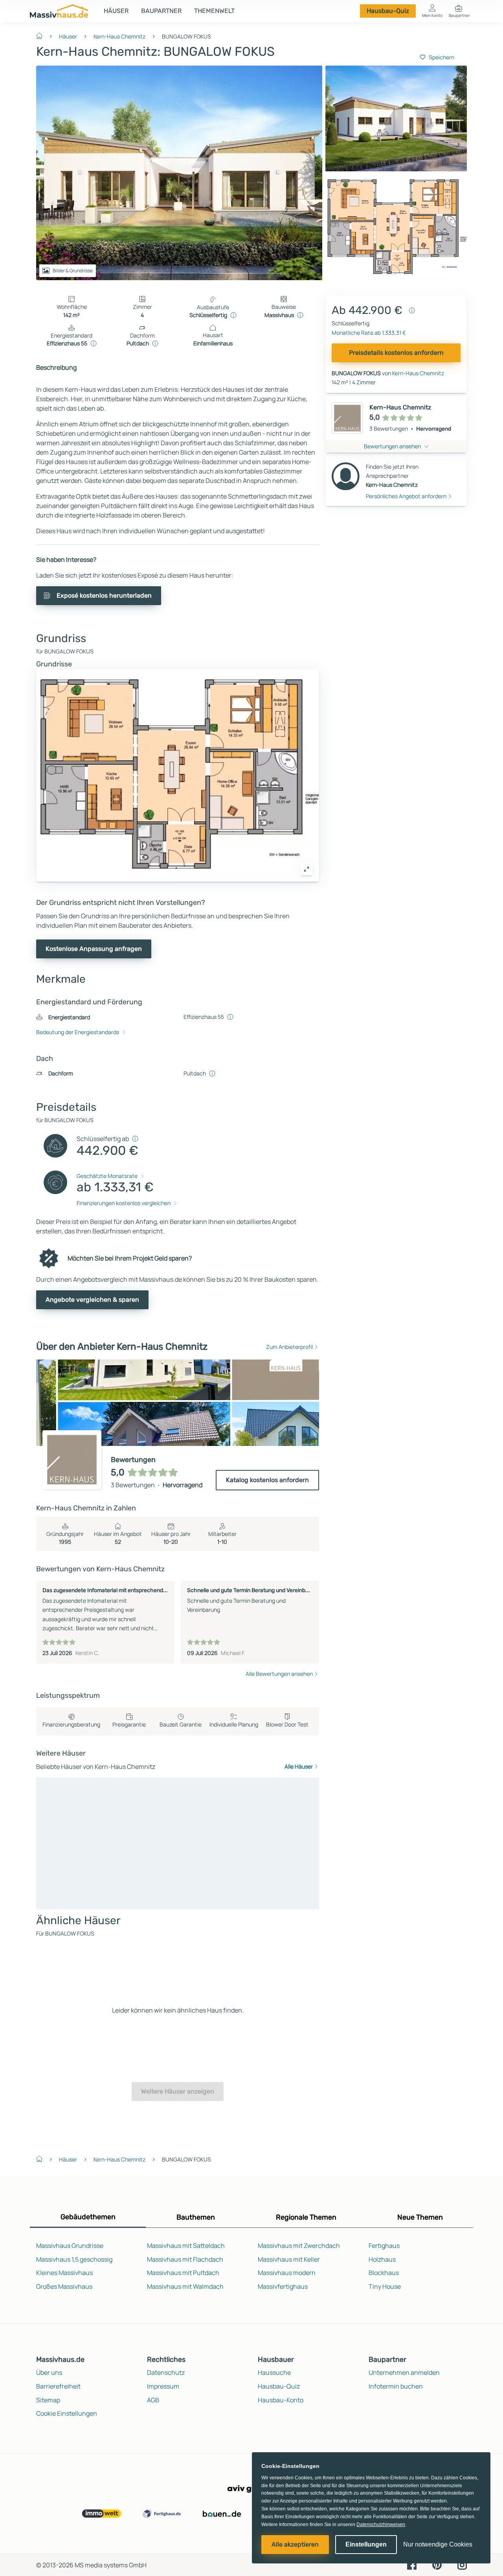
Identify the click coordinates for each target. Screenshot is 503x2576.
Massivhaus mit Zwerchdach (299, 2246)
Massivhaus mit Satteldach (186, 2246)
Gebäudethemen (88, 2217)
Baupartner (161, 11)
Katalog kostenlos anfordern (267, 1480)
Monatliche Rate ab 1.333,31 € (369, 333)
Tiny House (385, 2286)
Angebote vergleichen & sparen (92, 1300)
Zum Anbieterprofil (289, 1347)
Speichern (442, 57)
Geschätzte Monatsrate (107, 1176)
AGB (153, 2400)
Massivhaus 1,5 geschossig (74, 2259)
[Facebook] (412, 2564)
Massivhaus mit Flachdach (185, 2259)
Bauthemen (196, 2217)
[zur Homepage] (42, 35)
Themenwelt (214, 11)
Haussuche (274, 2372)
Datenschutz (166, 2372)
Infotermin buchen (396, 2386)
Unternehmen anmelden (404, 2372)
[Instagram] (462, 2564)
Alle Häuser (299, 1766)
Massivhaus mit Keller (289, 2259)
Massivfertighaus (283, 2286)
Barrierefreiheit (58, 2386)
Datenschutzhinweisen (381, 2525)
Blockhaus (384, 2273)
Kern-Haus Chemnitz (119, 36)
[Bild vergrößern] (307, 869)
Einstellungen (366, 2544)
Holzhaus (382, 2259)
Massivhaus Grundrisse (70, 2246)
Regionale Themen (306, 2217)
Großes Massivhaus (64, 2286)
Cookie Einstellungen (67, 2413)
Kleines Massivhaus (64, 2273)
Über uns (49, 2372)
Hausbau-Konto (281, 2400)
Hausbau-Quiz (388, 11)
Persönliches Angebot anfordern (406, 496)
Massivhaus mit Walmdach (185, 2286)
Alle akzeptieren (295, 2544)
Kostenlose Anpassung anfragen (94, 949)
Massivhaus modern (287, 2273)
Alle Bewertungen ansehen (279, 1674)
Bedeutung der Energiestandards (78, 1032)
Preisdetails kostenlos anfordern (396, 353)
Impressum (163, 2386)
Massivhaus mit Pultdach (183, 2273)
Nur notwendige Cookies (438, 2544)
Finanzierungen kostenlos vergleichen (124, 1203)
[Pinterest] (437, 2564)
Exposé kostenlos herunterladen (104, 595)
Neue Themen (420, 2217)
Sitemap (48, 2400)
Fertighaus (384, 2246)
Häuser (116, 11)
